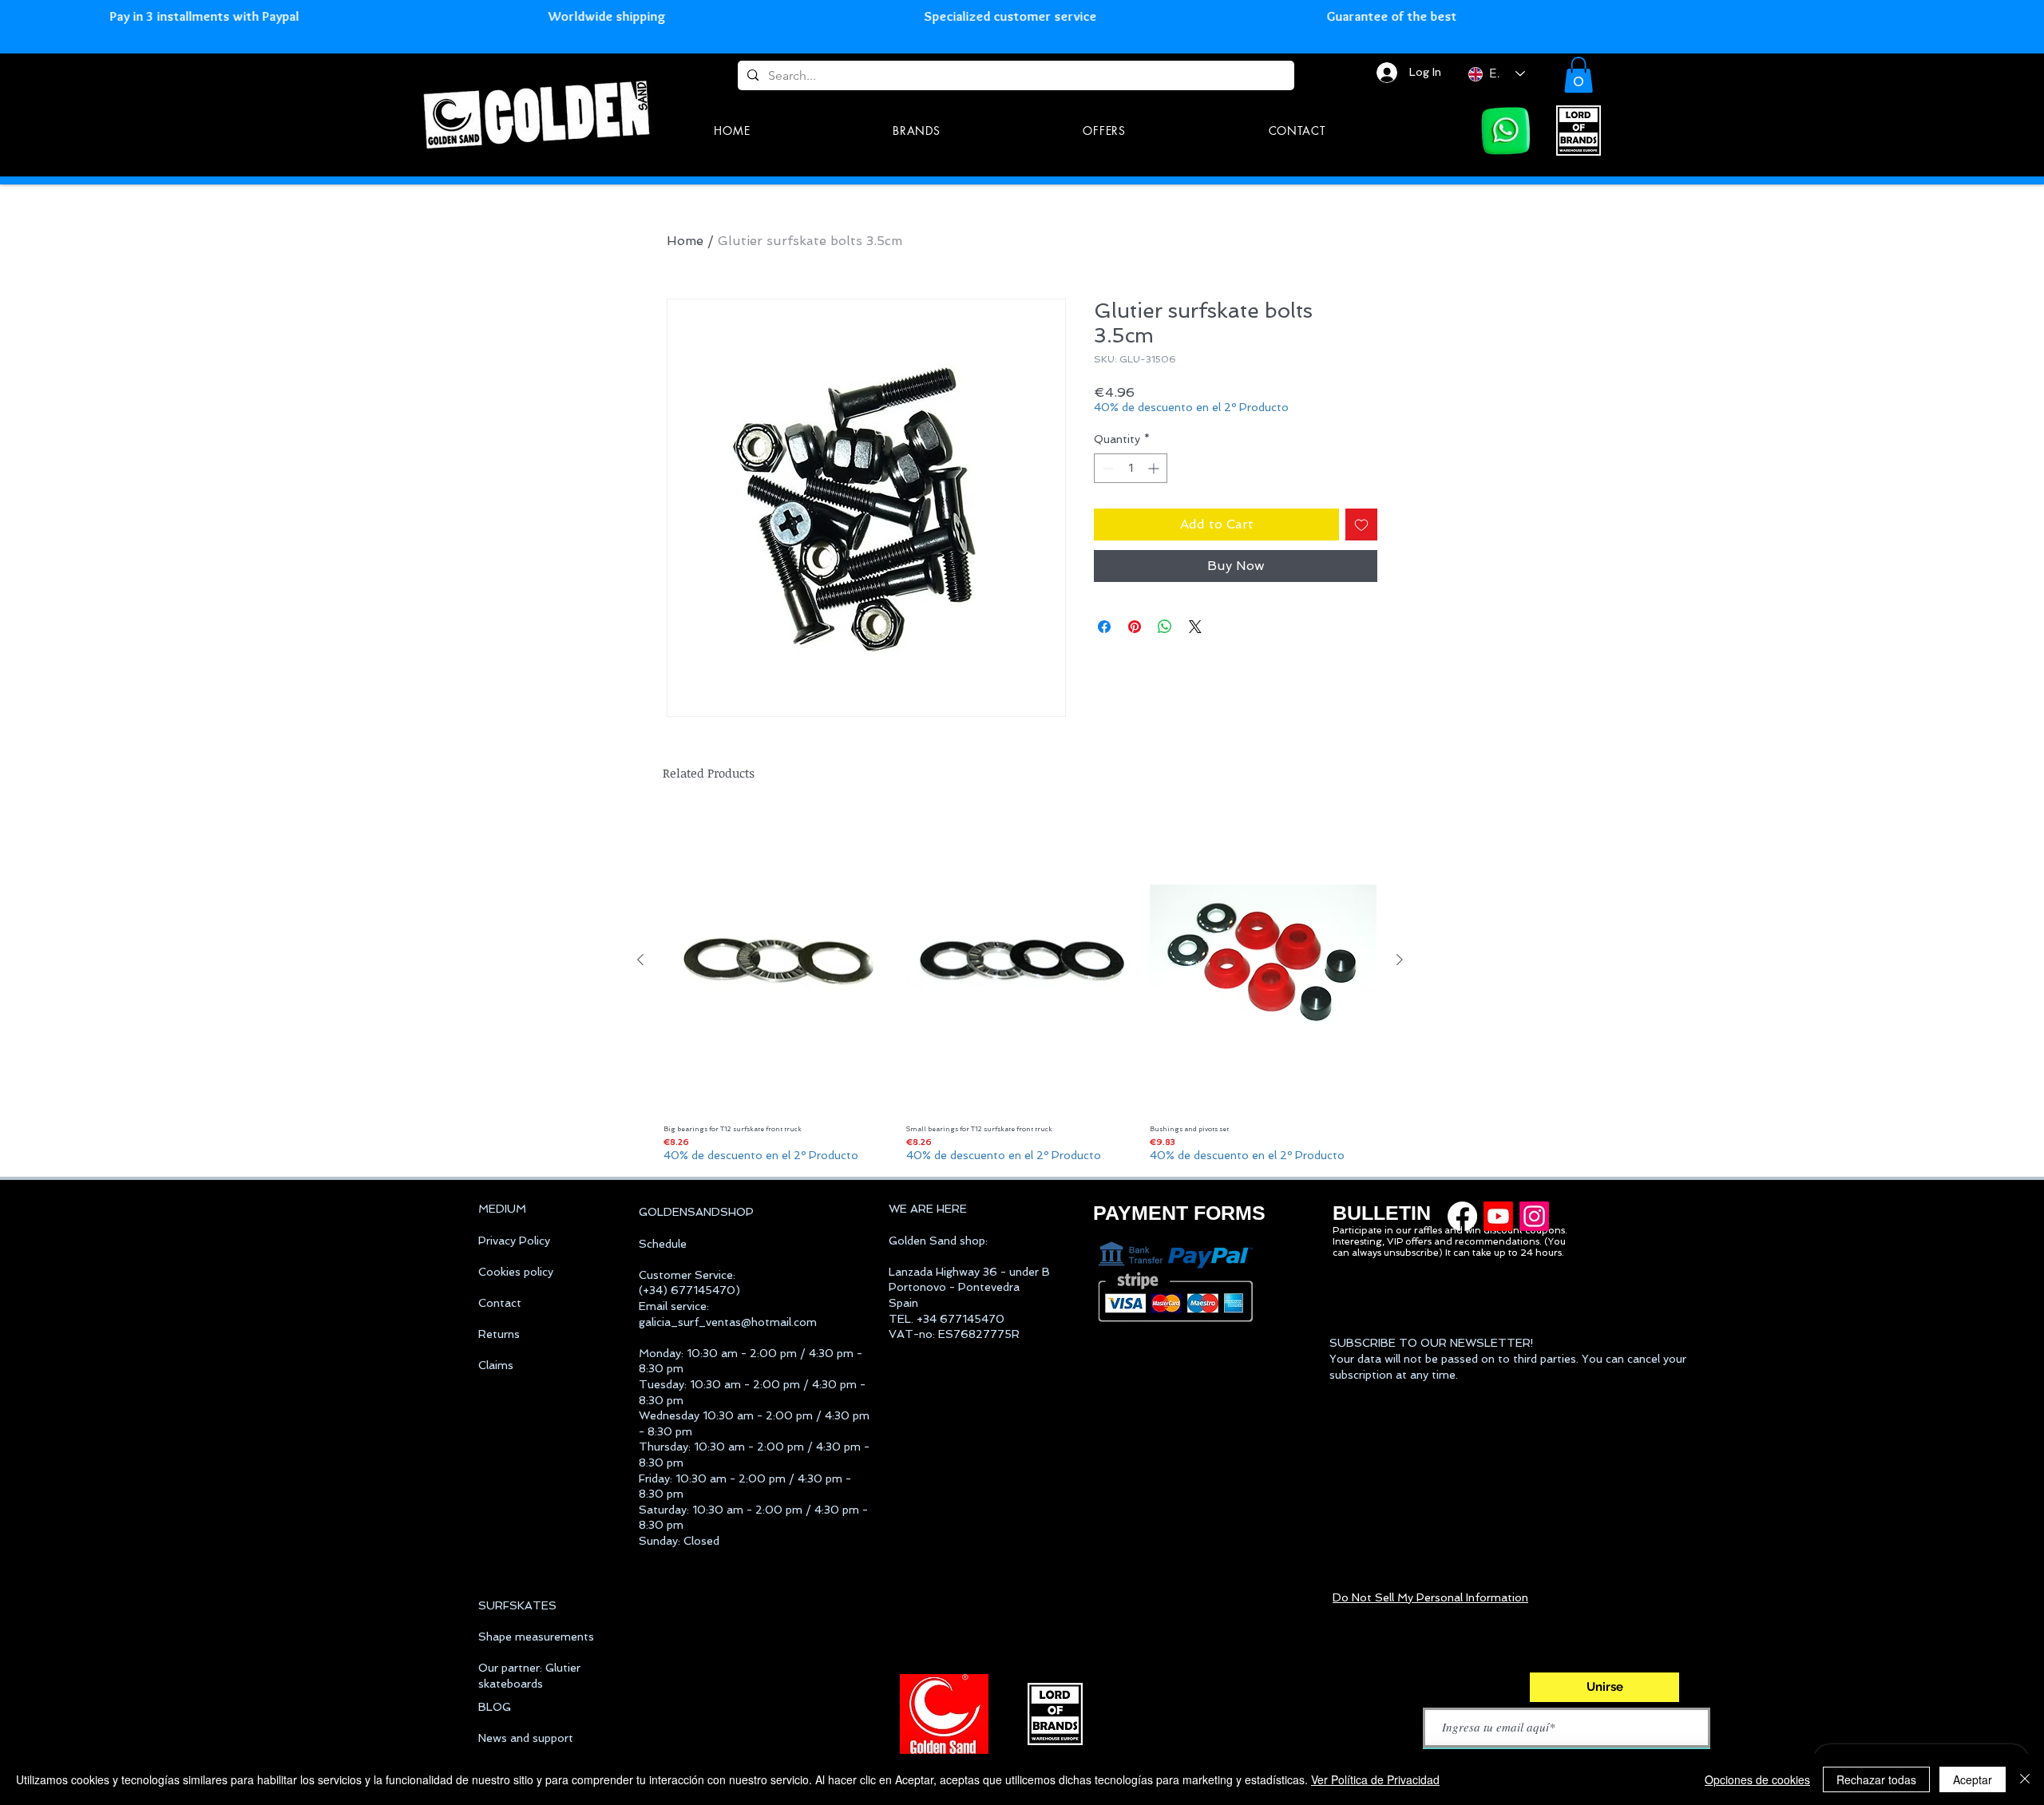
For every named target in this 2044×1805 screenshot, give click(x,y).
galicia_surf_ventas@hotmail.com (728, 1322)
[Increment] (1155, 468)
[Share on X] (1195, 627)
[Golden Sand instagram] (1534, 1216)
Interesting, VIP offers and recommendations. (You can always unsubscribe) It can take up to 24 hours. (1449, 1247)
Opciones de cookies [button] (1757, 1779)
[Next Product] (1400, 960)
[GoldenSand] (539, 112)
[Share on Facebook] (1104, 627)
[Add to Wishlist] (1361, 524)
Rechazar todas (1876, 1779)
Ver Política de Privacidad (1375, 1779)
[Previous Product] (640, 960)
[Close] (2025, 1779)
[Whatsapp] (1506, 131)
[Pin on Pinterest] (1135, 627)
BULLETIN (1382, 1213)
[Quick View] (777, 961)
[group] (1020, 987)
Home (685, 241)
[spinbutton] (1131, 468)
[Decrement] (1106, 468)
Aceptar (1973, 1779)
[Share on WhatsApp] (1165, 627)
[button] (1579, 75)
